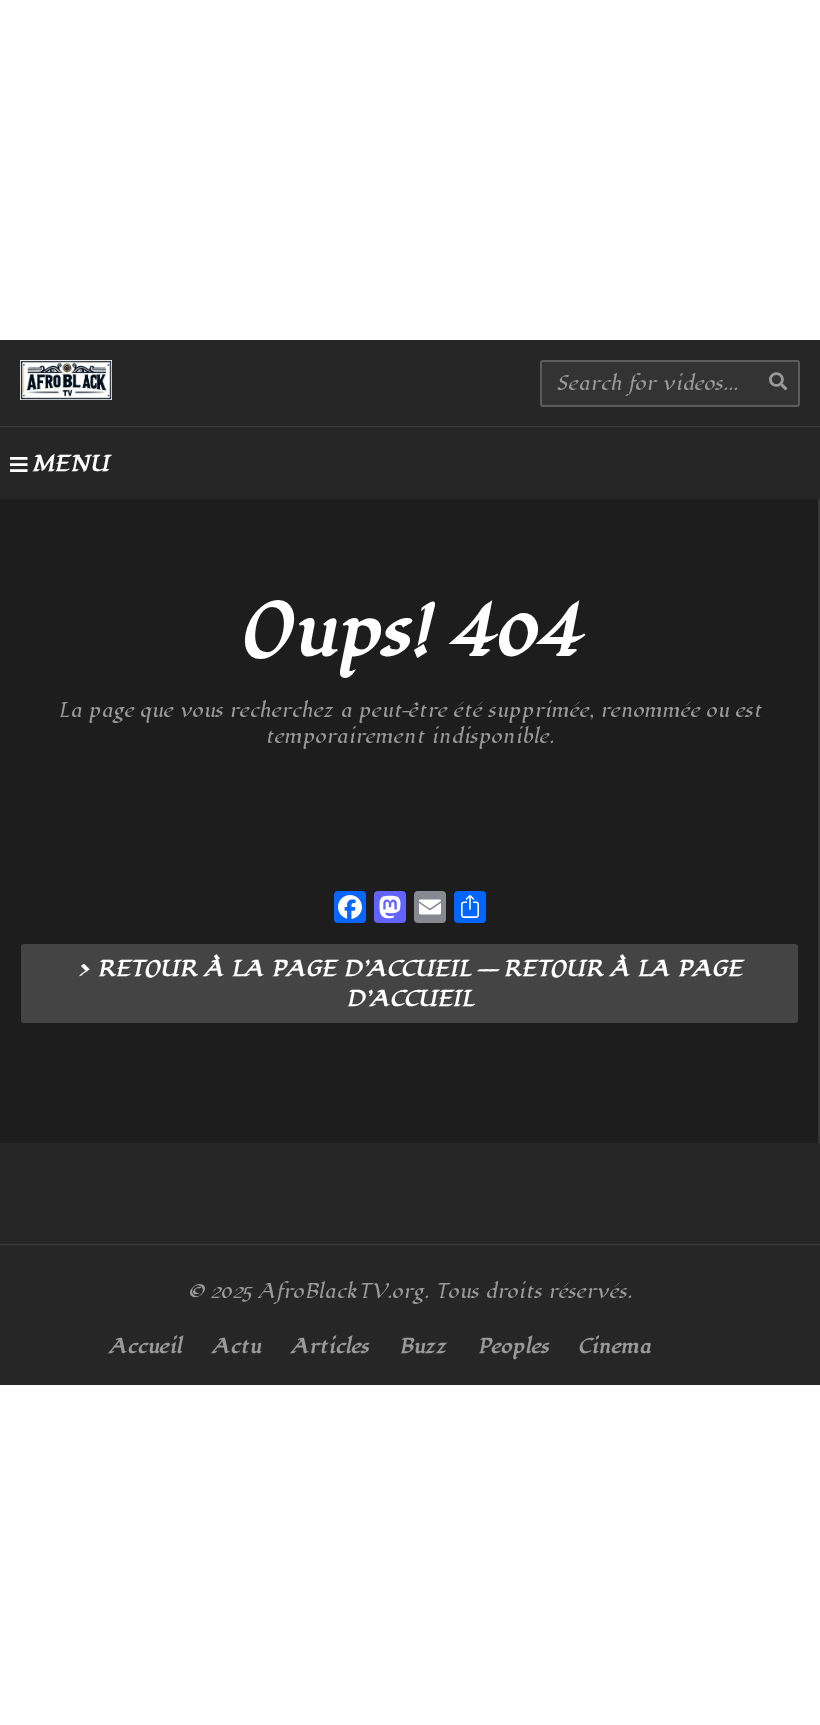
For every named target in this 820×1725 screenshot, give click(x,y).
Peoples (513, 1346)
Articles (330, 1346)
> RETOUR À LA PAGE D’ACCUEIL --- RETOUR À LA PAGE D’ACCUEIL (409, 984)
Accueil (145, 1346)
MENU (70, 464)
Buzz (423, 1346)
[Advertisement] (410, 170)
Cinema (615, 1346)
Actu (236, 1346)
